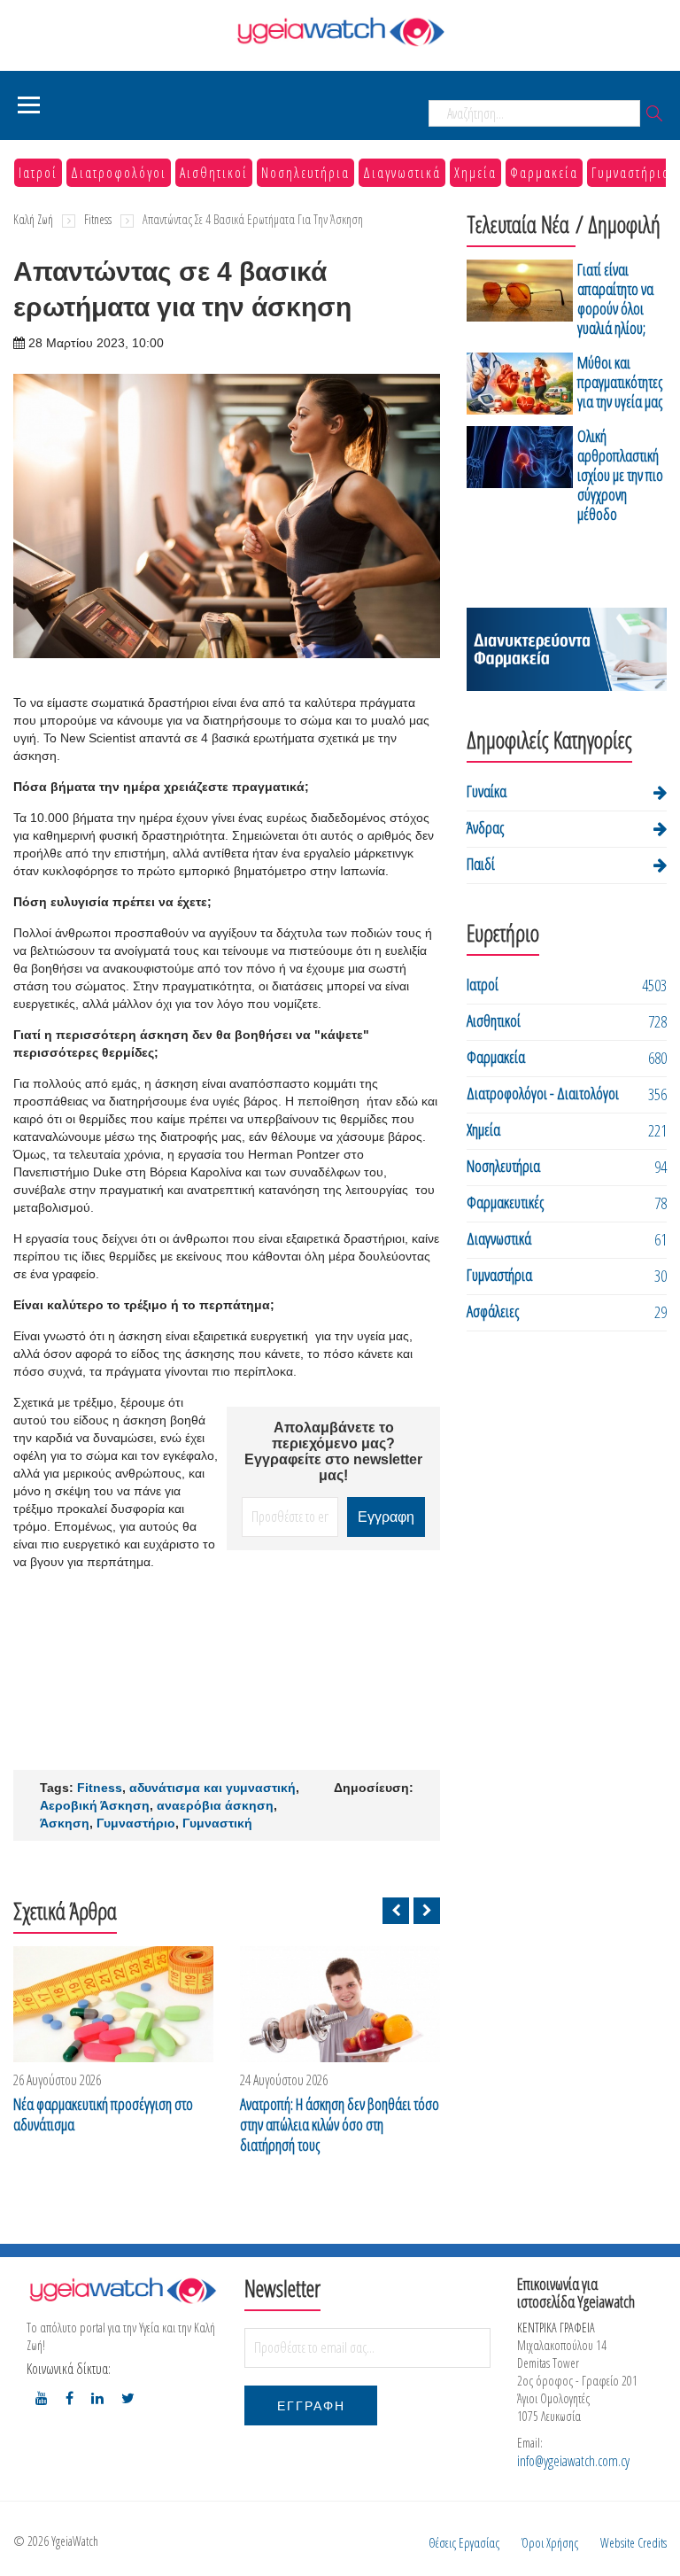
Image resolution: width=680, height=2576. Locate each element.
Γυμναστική (217, 1823)
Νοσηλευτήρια (305, 173)
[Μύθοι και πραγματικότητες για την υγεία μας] (520, 385)
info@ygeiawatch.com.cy (573, 2461)
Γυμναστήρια (631, 173)
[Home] (340, 31)
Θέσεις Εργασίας (464, 2543)
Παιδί (481, 864)
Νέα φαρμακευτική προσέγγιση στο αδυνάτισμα (103, 2114)
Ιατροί (38, 173)
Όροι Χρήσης (550, 2543)
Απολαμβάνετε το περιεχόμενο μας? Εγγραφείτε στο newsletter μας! (333, 1451)
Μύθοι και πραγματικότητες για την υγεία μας (620, 382)
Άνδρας (485, 827)
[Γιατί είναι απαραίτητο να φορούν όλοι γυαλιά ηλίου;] (520, 302)
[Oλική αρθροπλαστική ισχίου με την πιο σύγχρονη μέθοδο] (520, 478)
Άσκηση (65, 1823)
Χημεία (475, 173)
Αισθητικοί (214, 173)
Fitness (98, 219)
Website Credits (634, 2543)
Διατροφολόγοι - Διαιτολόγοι (543, 1093)
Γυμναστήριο (136, 1823)
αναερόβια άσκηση (215, 1805)
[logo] (122, 2290)
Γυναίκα (487, 791)
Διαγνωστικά (402, 173)
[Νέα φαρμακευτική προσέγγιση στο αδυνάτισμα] (113, 2004)
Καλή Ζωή (33, 219)
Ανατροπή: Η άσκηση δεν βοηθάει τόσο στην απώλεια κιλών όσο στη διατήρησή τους (340, 2125)
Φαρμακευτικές (505, 1202)
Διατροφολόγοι (119, 173)
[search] (654, 115)
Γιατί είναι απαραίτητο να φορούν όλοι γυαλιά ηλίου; (615, 299)
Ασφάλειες (493, 1311)
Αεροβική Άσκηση (95, 1805)
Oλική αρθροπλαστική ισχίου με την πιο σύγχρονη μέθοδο (620, 475)
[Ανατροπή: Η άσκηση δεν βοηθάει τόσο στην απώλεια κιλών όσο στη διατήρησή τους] (340, 2004)
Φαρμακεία (544, 173)
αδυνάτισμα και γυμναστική (212, 1788)
